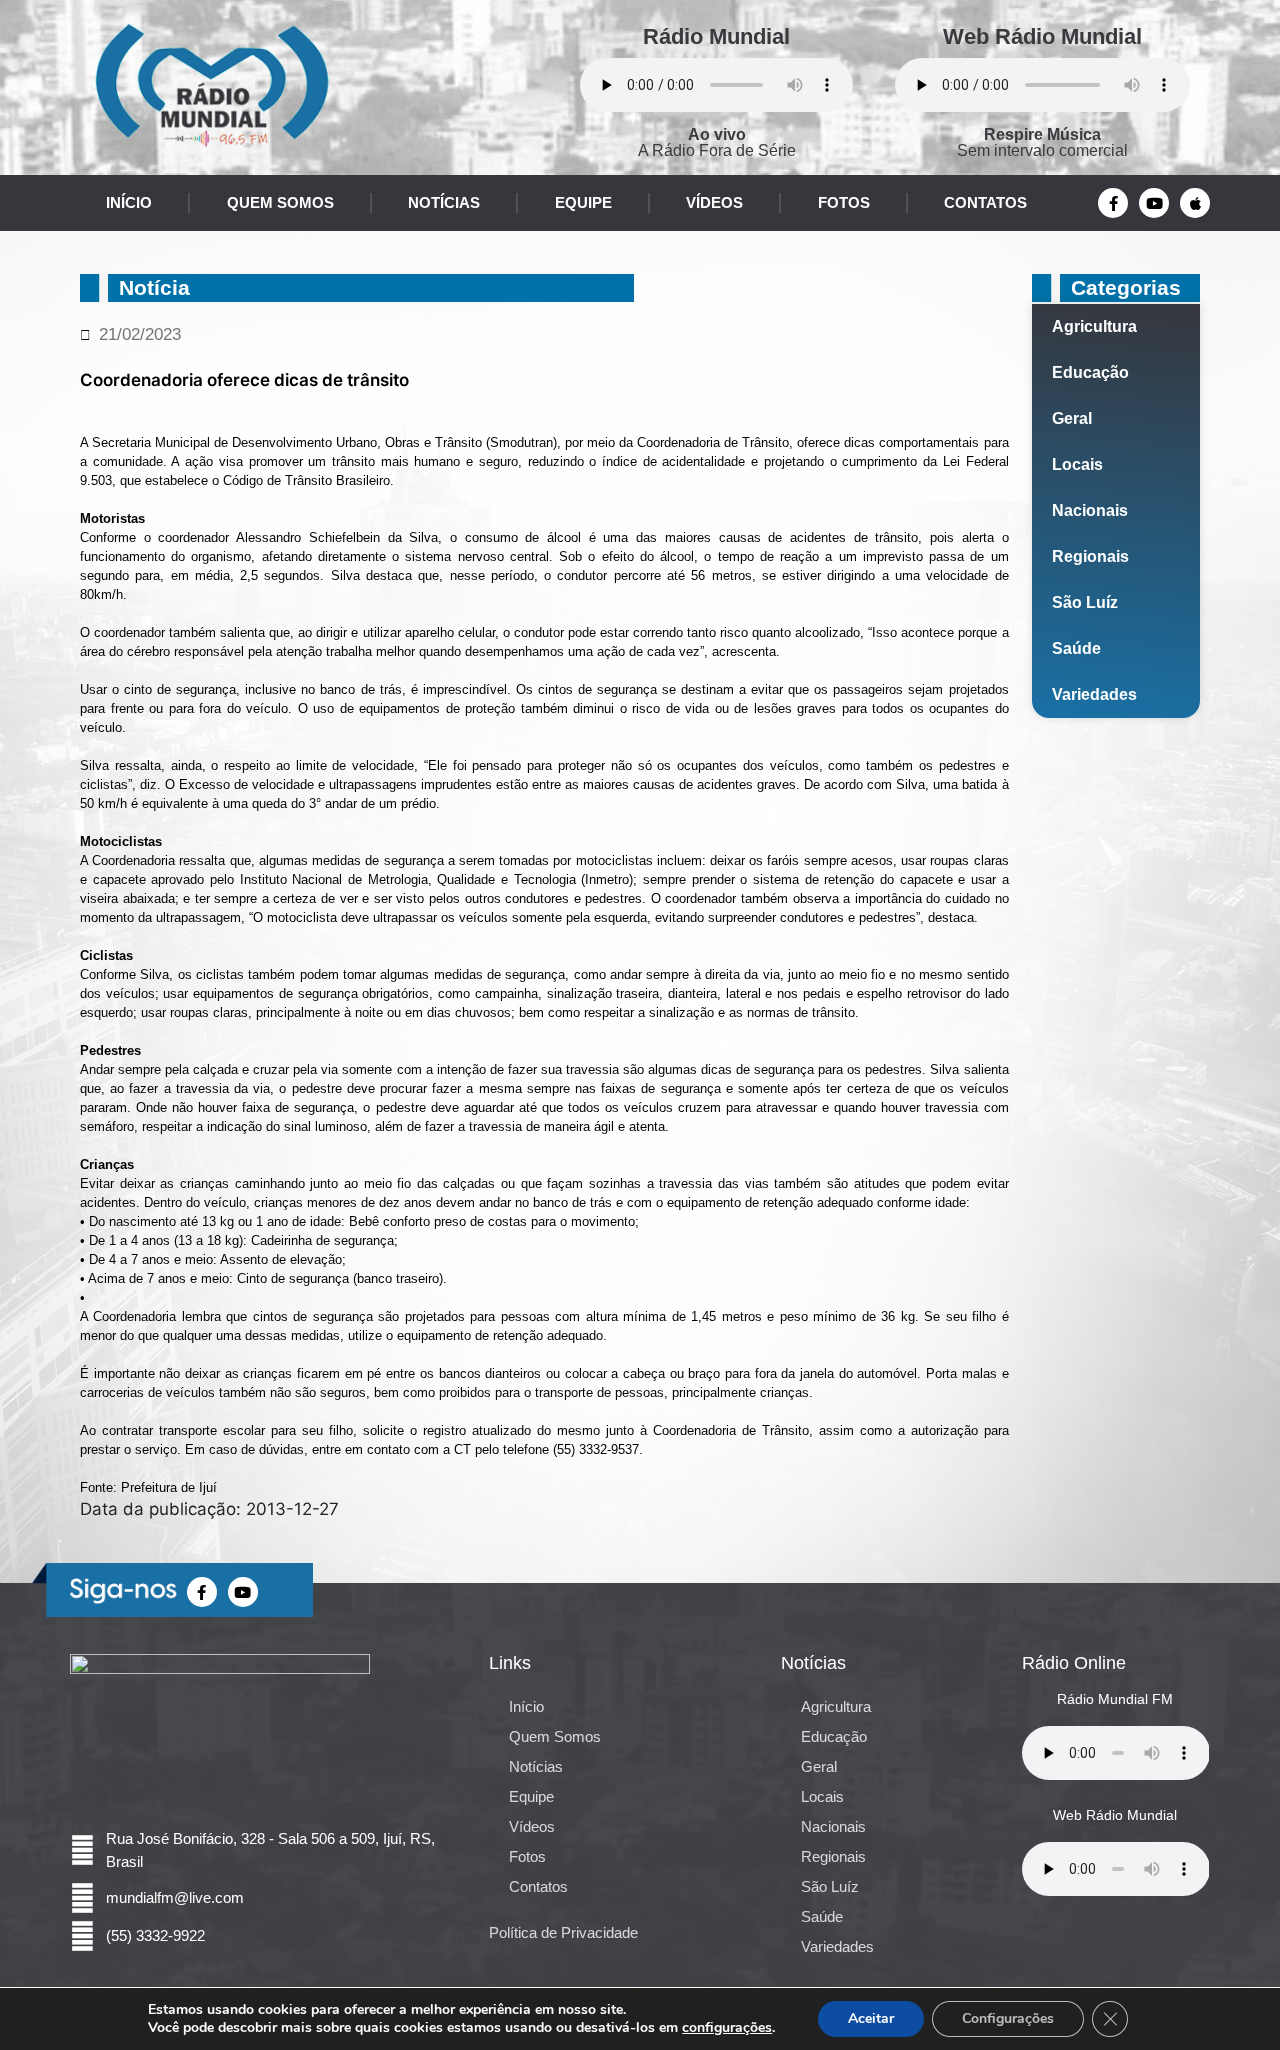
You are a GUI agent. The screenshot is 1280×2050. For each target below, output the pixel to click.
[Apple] (1195, 203)
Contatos (985, 202)
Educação (1090, 372)
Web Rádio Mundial (1042, 36)
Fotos (844, 202)
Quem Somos (280, 202)
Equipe (583, 202)
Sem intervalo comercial (1042, 142)
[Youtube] (1154, 203)
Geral (1072, 418)
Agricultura (1094, 326)
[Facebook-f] (1113, 203)
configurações (727, 2028)
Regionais (1090, 556)
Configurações (1008, 2018)
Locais (1077, 464)
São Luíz (1085, 602)
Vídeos (714, 202)
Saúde (1076, 648)
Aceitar (871, 2018)
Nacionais (1090, 510)
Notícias (444, 202)
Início (129, 202)
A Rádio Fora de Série (717, 142)
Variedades (1094, 694)
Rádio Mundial (716, 36)
